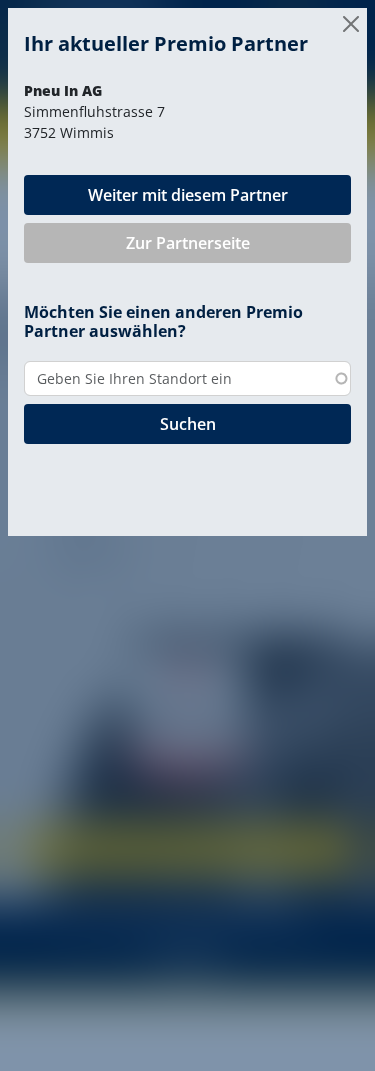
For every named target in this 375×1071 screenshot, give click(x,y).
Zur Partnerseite (188, 243)
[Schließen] (351, 24)
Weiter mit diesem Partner (188, 195)
